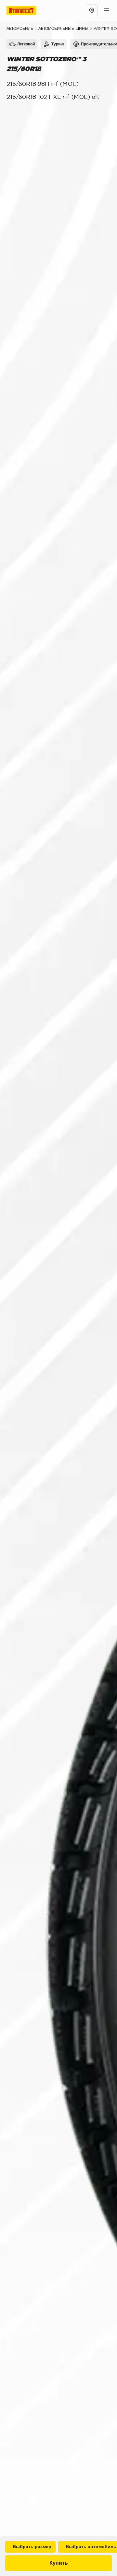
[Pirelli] (27, 10)
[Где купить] (92, 10)
